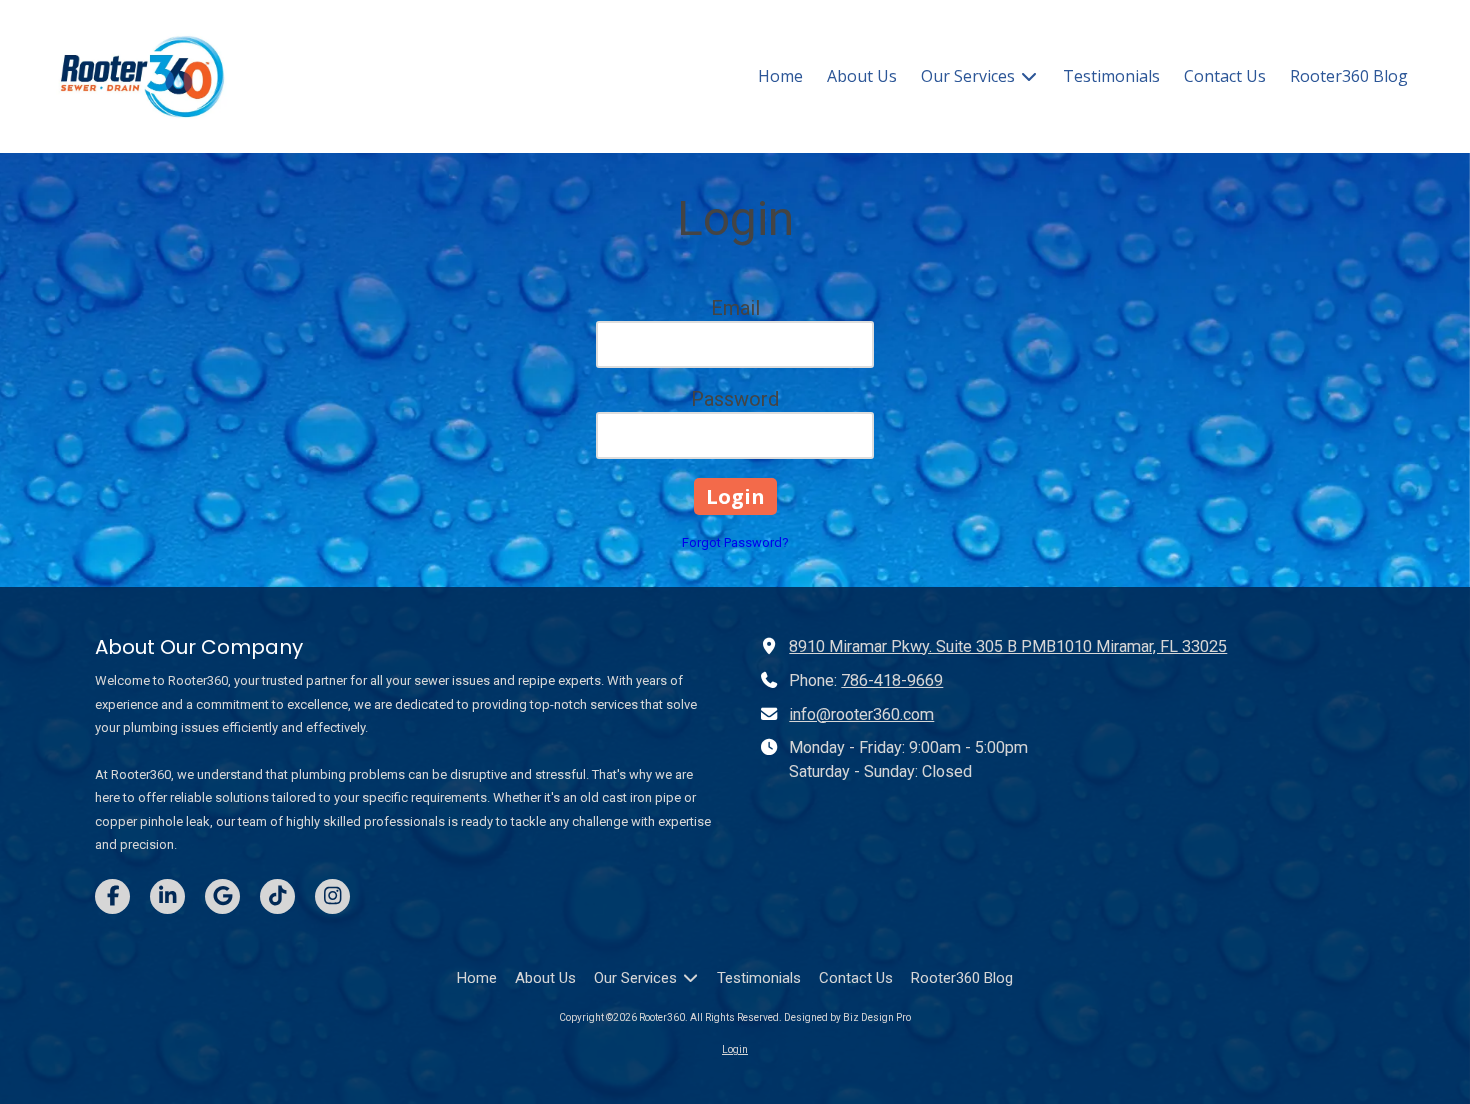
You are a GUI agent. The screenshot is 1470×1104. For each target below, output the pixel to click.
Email (735, 308)
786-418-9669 (892, 680)
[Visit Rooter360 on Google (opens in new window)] (222, 896)
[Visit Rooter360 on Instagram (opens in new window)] (332, 896)
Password (735, 399)
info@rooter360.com (861, 714)
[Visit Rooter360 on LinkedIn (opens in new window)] (167, 896)
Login (735, 1049)
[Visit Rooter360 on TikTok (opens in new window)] (277, 896)
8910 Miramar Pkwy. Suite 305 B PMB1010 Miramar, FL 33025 (1008, 646)
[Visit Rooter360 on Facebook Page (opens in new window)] (112, 896)
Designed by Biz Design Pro (847, 1017)
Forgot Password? (735, 542)
